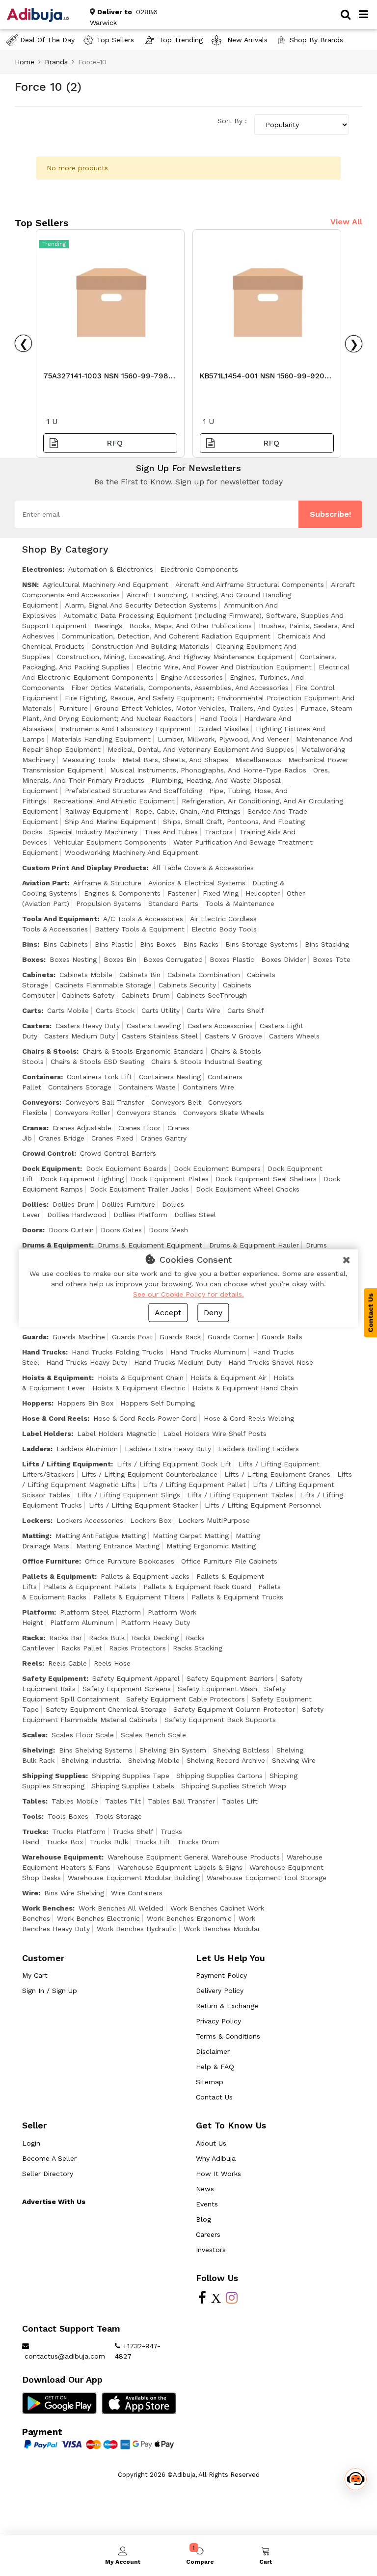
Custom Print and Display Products (84, 868)
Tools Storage (119, 1816)
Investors (211, 2250)
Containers (41, 1077)
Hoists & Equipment (57, 1378)
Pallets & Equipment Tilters (139, 1597)
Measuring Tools (89, 760)
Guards (34, 1337)
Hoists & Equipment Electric (139, 1388)
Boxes (33, 959)
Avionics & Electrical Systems (197, 883)
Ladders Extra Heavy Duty (168, 1449)
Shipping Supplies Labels (133, 1786)
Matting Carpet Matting (191, 1536)
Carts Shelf (246, 1010)
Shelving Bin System (173, 1750)
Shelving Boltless (241, 1750)
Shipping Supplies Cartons (219, 1776)
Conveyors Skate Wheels (224, 1113)
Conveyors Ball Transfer (105, 1102)
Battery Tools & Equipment (140, 929)
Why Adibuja (216, 2158)
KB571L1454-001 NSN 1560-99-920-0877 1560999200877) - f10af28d (264, 378)
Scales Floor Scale (83, 1735)
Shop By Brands (316, 40)
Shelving (38, 1750)
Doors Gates (121, 1230)
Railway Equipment (96, 811)
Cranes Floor (139, 1128)
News (205, 2189)
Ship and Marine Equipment (110, 822)
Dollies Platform (140, 1215)
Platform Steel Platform (100, 1612)
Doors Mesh (168, 1230)
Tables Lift (240, 1801)
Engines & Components (122, 893)
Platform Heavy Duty (155, 1622)
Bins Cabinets (66, 944)
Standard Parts (173, 903)
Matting (36, 1536)
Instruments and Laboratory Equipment (126, 729)
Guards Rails (282, 1337)
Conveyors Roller (82, 1113)
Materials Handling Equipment (101, 739)
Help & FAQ (215, 2067)
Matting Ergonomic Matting (211, 1546)
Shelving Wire (294, 1760)
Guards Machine (79, 1337)
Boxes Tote (332, 959)
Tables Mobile (75, 1801)
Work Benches (47, 1908)
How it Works (218, 2174)
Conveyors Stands (147, 1113)
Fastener (182, 893)
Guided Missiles (224, 729)
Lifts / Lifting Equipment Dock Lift (174, 1464)
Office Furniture (51, 1561)
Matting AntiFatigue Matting (101, 1536)
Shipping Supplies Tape (131, 1776)
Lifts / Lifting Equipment (67, 1464)
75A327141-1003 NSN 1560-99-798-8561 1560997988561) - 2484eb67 (108, 378)
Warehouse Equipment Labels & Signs (180, 1867)
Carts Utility (161, 1010)
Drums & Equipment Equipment (150, 1245)
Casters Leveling (154, 1026)
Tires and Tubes (171, 832)
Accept (168, 1313)
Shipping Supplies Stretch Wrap (234, 1786)
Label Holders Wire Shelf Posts (215, 1434)
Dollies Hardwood (77, 1215)
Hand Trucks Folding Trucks (118, 1352)
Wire (30, 1893)
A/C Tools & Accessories (143, 919)
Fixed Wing (221, 893)
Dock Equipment (51, 1168)
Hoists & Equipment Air (229, 1378)
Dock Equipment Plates (170, 1179)
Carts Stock (115, 1010)
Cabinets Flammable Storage (103, 985)
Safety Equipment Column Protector (234, 1709)
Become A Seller (49, 2158)
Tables (34, 1801)
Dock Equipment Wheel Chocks (248, 1189)
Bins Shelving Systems (96, 1750)
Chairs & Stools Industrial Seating (206, 1062)
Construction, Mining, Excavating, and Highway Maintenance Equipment (175, 657)
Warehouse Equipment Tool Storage (267, 1878)
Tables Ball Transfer (181, 1801)
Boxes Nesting (73, 959)
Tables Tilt (123, 1801)
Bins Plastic (114, 944)
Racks (33, 1638)
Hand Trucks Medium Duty (178, 1362)
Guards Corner (231, 1337)
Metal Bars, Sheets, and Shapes (175, 760)
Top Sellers (115, 40)
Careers (208, 2234)
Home (25, 62)
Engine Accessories (192, 677)
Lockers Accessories (90, 1520)
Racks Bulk (107, 1638)
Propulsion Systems (109, 903)
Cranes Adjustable (82, 1128)
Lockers (36, 1520)
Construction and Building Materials (150, 646)
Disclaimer (213, 2051)
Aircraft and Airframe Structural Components (250, 584)
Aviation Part (45, 883)
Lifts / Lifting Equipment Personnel (263, 1505)
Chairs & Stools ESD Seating (97, 1062)
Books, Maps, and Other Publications (190, 626)
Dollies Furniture (128, 1204)
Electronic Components (199, 569)
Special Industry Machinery (93, 832)
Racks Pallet (82, 1648)
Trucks (34, 1832)
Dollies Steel (195, 1215)
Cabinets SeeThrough (212, 995)
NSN (29, 584)
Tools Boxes (68, 1816)
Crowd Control (48, 1153)
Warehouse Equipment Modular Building (134, 1878)
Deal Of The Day (47, 40)
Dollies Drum (74, 1204)
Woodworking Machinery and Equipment (132, 852)
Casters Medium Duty (80, 1036)
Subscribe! (330, 514)
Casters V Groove (233, 1036)
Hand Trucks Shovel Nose (271, 1362)
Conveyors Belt (176, 1102)
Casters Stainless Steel (160, 1036)
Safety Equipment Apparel (136, 1678)
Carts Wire (203, 1010)
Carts (32, 1010)
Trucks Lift (153, 1842)
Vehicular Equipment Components (110, 842)
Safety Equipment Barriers (230, 1678)
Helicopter (263, 893)
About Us (211, 2143)
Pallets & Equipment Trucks (237, 1597)
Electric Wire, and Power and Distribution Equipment (224, 667)
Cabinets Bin (140, 975)
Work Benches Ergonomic (189, 1918)
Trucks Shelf (133, 1832)
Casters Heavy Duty (88, 1026)
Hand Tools (219, 718)
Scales (34, 1735)
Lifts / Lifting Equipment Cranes (277, 1474)
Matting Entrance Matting (118, 1546)
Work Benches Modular (222, 1929)
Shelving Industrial (91, 1760)
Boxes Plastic (232, 959)
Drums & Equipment (57, 1245)
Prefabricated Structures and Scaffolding (134, 791)
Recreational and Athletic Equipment (114, 801)
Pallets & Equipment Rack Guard (197, 1587)
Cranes (34, 1128)
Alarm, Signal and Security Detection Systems (141, 605)
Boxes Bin (120, 959)
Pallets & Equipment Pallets (90, 1587)
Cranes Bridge (62, 1138)
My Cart (35, 1975)
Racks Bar (66, 1638)
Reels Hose (112, 1663)
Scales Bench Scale (153, 1735)
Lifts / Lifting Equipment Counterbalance (149, 1474)
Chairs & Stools (49, 1051)
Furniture (73, 708)
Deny (213, 1313)
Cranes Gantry (163, 1138)
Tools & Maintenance (240, 903)
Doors (32, 1230)
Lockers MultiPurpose (214, 1520)
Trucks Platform (79, 1832)
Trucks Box (65, 1842)
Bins (30, 944)
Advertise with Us (54, 2202)
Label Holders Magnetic (117, 1434)
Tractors (219, 832)
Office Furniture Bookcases (130, 1561)
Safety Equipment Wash (217, 1689)
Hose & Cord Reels (55, 1418)
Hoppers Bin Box (85, 1403)
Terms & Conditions (228, 2036)
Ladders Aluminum (87, 1449)
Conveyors (41, 1102)
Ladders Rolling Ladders (258, 1449)
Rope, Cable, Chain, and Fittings (188, 811)
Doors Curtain (71, 1230)
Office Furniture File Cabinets (229, 1561)
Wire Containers (137, 1893)
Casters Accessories (220, 1026)
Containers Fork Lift (99, 1077)
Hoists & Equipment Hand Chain (245, 1388)
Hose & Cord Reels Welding (249, 1418)
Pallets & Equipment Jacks (145, 1576)
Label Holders (47, 1434)
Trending (54, 244)
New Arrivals (246, 40)
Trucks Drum (198, 1842)
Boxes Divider (283, 959)
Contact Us (214, 2097)
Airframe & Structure (107, 883)
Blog (203, 2219)
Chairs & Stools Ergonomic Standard (143, 1051)
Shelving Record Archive (226, 1760)
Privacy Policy (218, 2021)
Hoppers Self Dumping (158, 1403)
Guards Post (132, 1337)
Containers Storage (80, 1087)
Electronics (42, 569)
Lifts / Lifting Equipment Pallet (194, 1485)
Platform (38, 1612)
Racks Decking (155, 1638)
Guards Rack (180, 1337)
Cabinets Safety (88, 995)
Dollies (34, 1204)
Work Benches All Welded (121, 1908)
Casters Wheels (294, 1036)
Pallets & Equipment (58, 1576)
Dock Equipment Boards (126, 1168)
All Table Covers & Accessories (203, 868)
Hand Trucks (44, 1352)
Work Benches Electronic (98, 1918)
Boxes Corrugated (173, 959)
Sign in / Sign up (50, 1991)
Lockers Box (151, 1520)
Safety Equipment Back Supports (220, 1720)
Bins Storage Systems (262, 944)
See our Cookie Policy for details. (188, 1294)
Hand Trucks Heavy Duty (87, 1362)
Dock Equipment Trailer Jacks (139, 1189)
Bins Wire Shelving (74, 1893)
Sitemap (210, 2082)
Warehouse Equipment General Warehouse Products (194, 1857)
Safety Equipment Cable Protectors (186, 1699)
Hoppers (37, 1403)
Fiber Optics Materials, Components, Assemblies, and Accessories (180, 688)
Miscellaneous (258, 760)
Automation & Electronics (111, 569)
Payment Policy (221, 1975)
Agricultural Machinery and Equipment (106, 584)
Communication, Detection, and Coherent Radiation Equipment (166, 636)
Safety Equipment (54, 1678)
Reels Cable (67, 1663)
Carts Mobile (68, 1010)
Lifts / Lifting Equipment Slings (129, 1495)
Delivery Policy (220, 1991)
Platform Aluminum (82, 1622)
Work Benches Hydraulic (137, 1929)
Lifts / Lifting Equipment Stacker (143, 1505)
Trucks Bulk (109, 1842)
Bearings (108, 626)
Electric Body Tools (224, 929)
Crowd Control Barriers (118, 1153)
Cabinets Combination (204, 975)
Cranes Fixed (112, 1138)
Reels (32, 1663)
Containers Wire (208, 1087)
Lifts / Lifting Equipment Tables (240, 1495)
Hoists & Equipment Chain (141, 1378)
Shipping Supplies (54, 1776)
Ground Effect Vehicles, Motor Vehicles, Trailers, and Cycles (194, 708)
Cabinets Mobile (86, 975)
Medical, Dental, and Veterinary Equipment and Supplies (201, 749)
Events (207, 2204)
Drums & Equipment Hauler (254, 1245)
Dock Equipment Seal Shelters (266, 1179)
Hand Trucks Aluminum (208, 1352)
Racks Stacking (198, 1648)
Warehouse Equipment (62, 1857)
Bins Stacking (327, 944)
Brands (56, 62)
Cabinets (38, 975)
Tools (32, 1816)
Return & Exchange (227, 2006)
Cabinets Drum (146, 995)
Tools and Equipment (60, 919)
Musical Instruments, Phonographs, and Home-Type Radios (208, 770)
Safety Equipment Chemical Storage (106, 1709)
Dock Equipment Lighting (82, 1179)
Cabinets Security (187, 985)
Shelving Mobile (154, 1760)
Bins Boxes (158, 944)
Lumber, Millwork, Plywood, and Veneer (223, 739)
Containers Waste (147, 1087)
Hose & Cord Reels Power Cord (145, 1418)
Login (31, 2143)
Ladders (36, 1449)
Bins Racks (201, 944)
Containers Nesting (170, 1077)
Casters (36, 1026)
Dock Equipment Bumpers (217, 1168)
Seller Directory (48, 2174)
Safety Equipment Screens (127, 1689)
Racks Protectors (137, 1648)
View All (346, 222)
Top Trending (181, 40)
